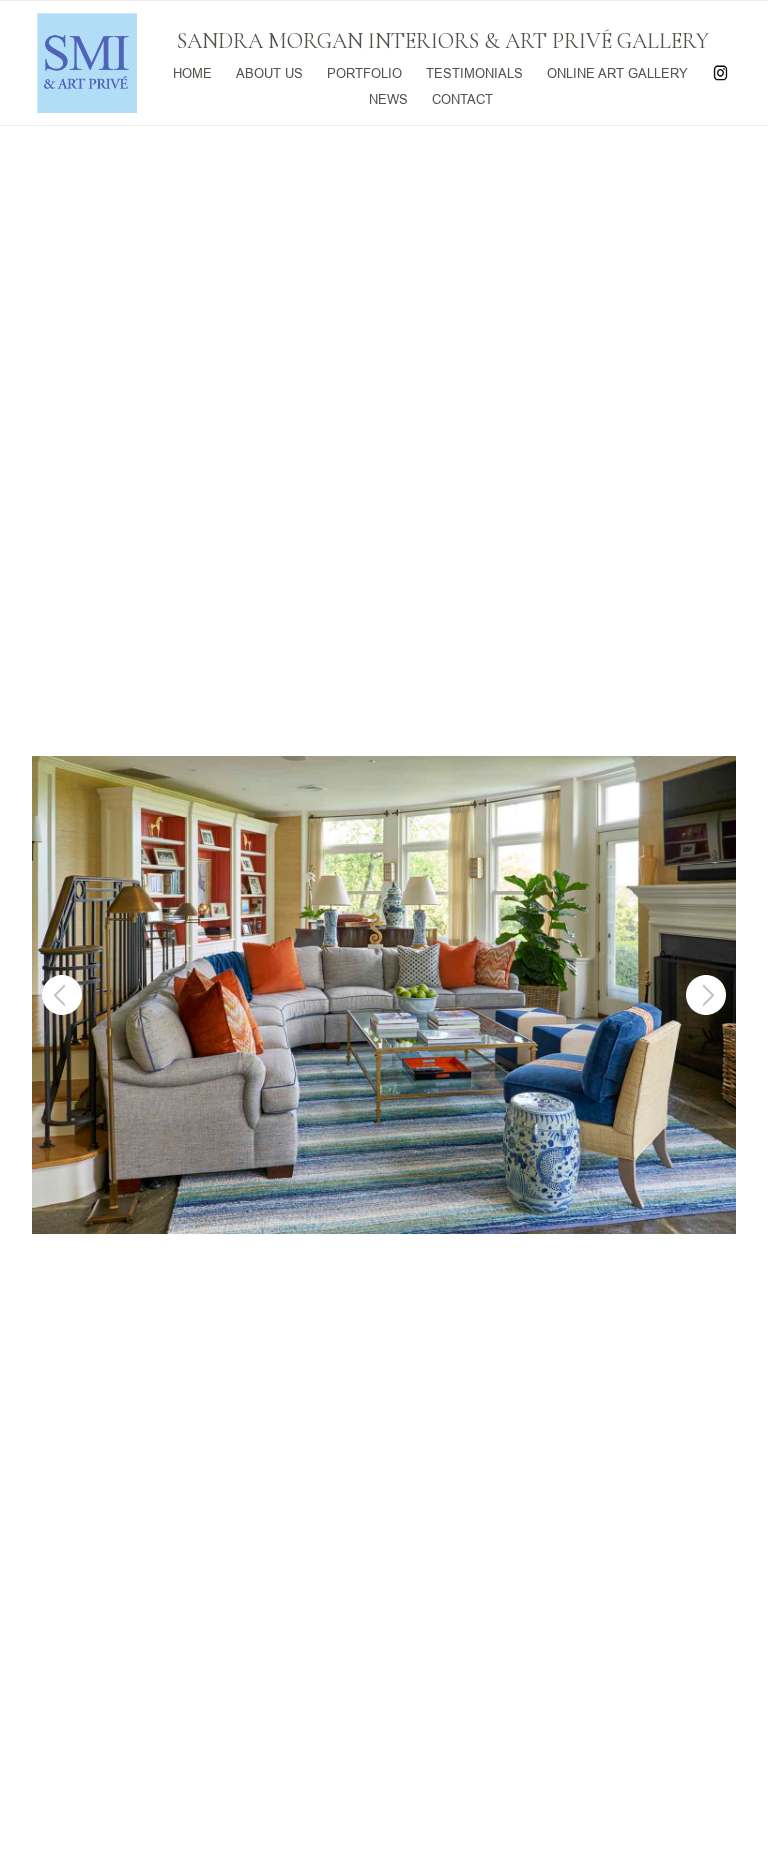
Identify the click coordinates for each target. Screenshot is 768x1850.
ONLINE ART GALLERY (617, 71)
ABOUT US (269, 71)
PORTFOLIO (364, 71)
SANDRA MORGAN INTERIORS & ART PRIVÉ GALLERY (443, 41)
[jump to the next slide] (706, 995)
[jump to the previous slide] (62, 995)
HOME (192, 71)
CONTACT (462, 97)
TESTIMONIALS (474, 71)
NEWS (388, 97)
